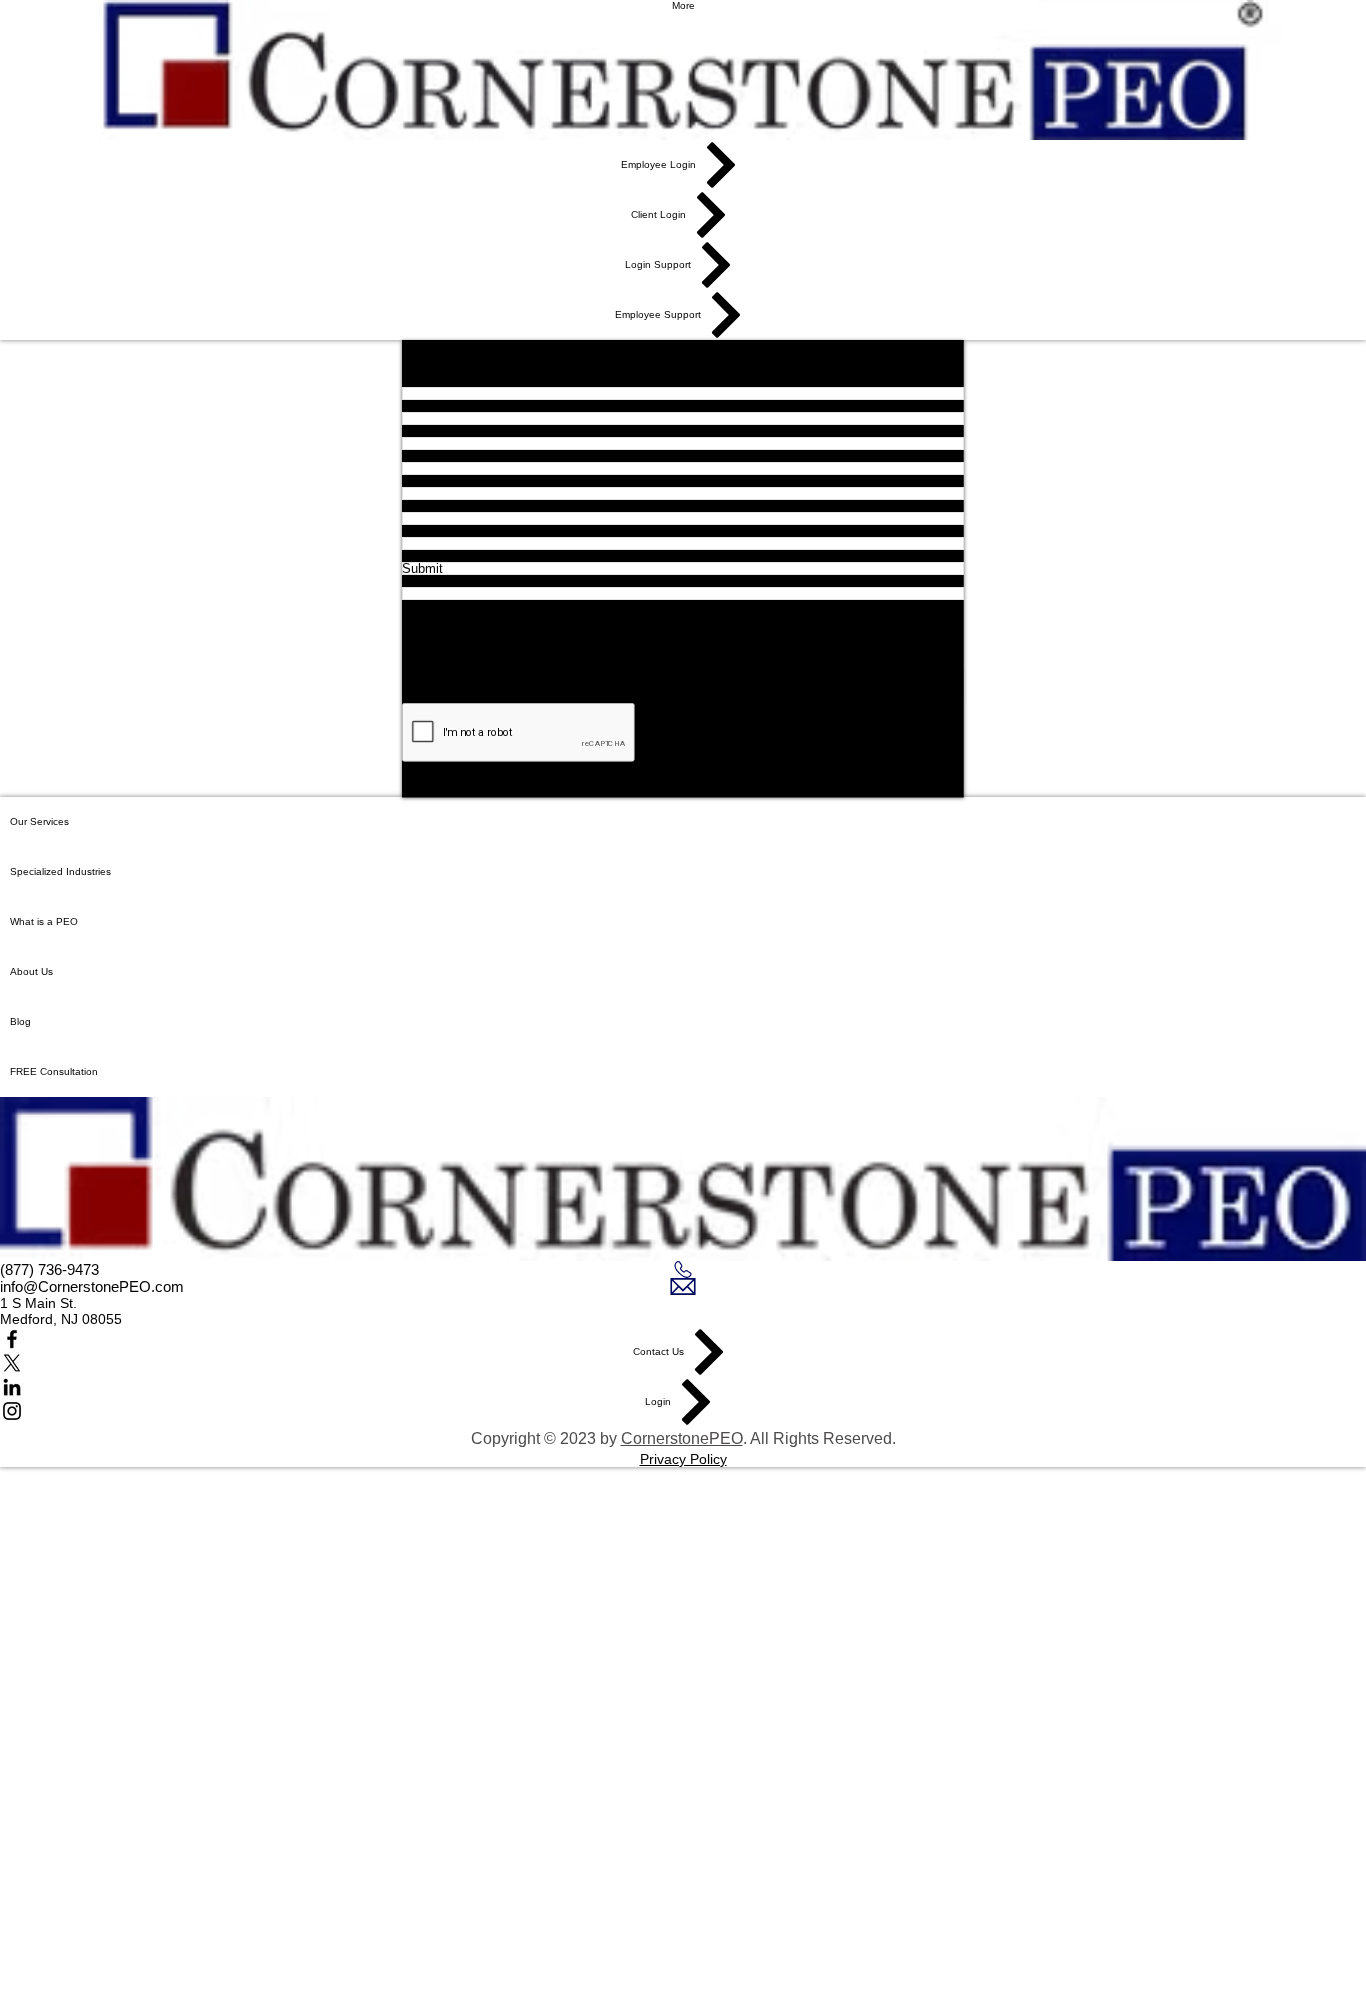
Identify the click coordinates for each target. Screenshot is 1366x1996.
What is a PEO (44, 921)
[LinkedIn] (683, 1387)
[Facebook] (683, 1339)
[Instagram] (683, 1411)
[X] (683, 1363)
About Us (31, 971)
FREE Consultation (54, 1071)
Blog (20, 1021)
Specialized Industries (60, 871)
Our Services (39, 821)
